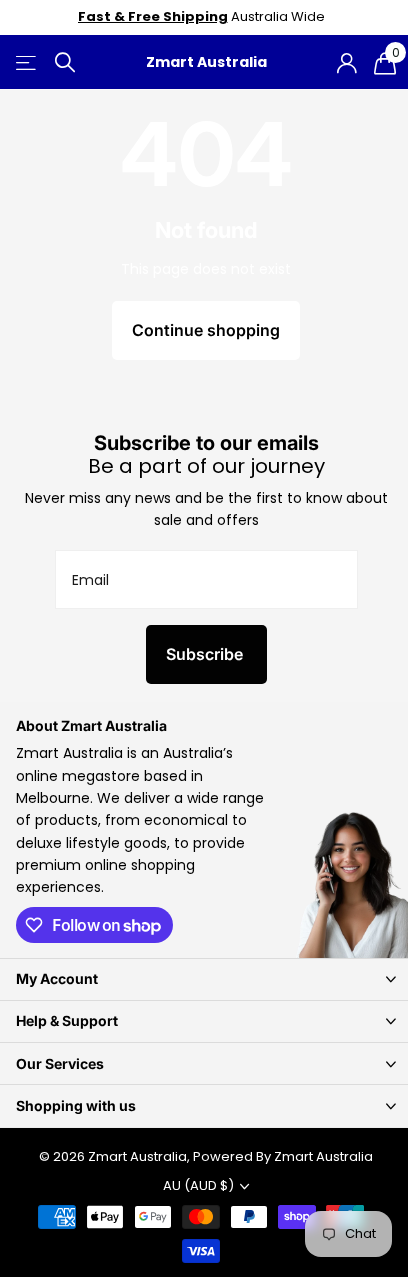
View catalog (27, 62)
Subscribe (206, 654)
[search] (65, 62)
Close (206, 979)
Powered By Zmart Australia (283, 1156)
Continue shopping (206, 330)
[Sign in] (346, 63)
